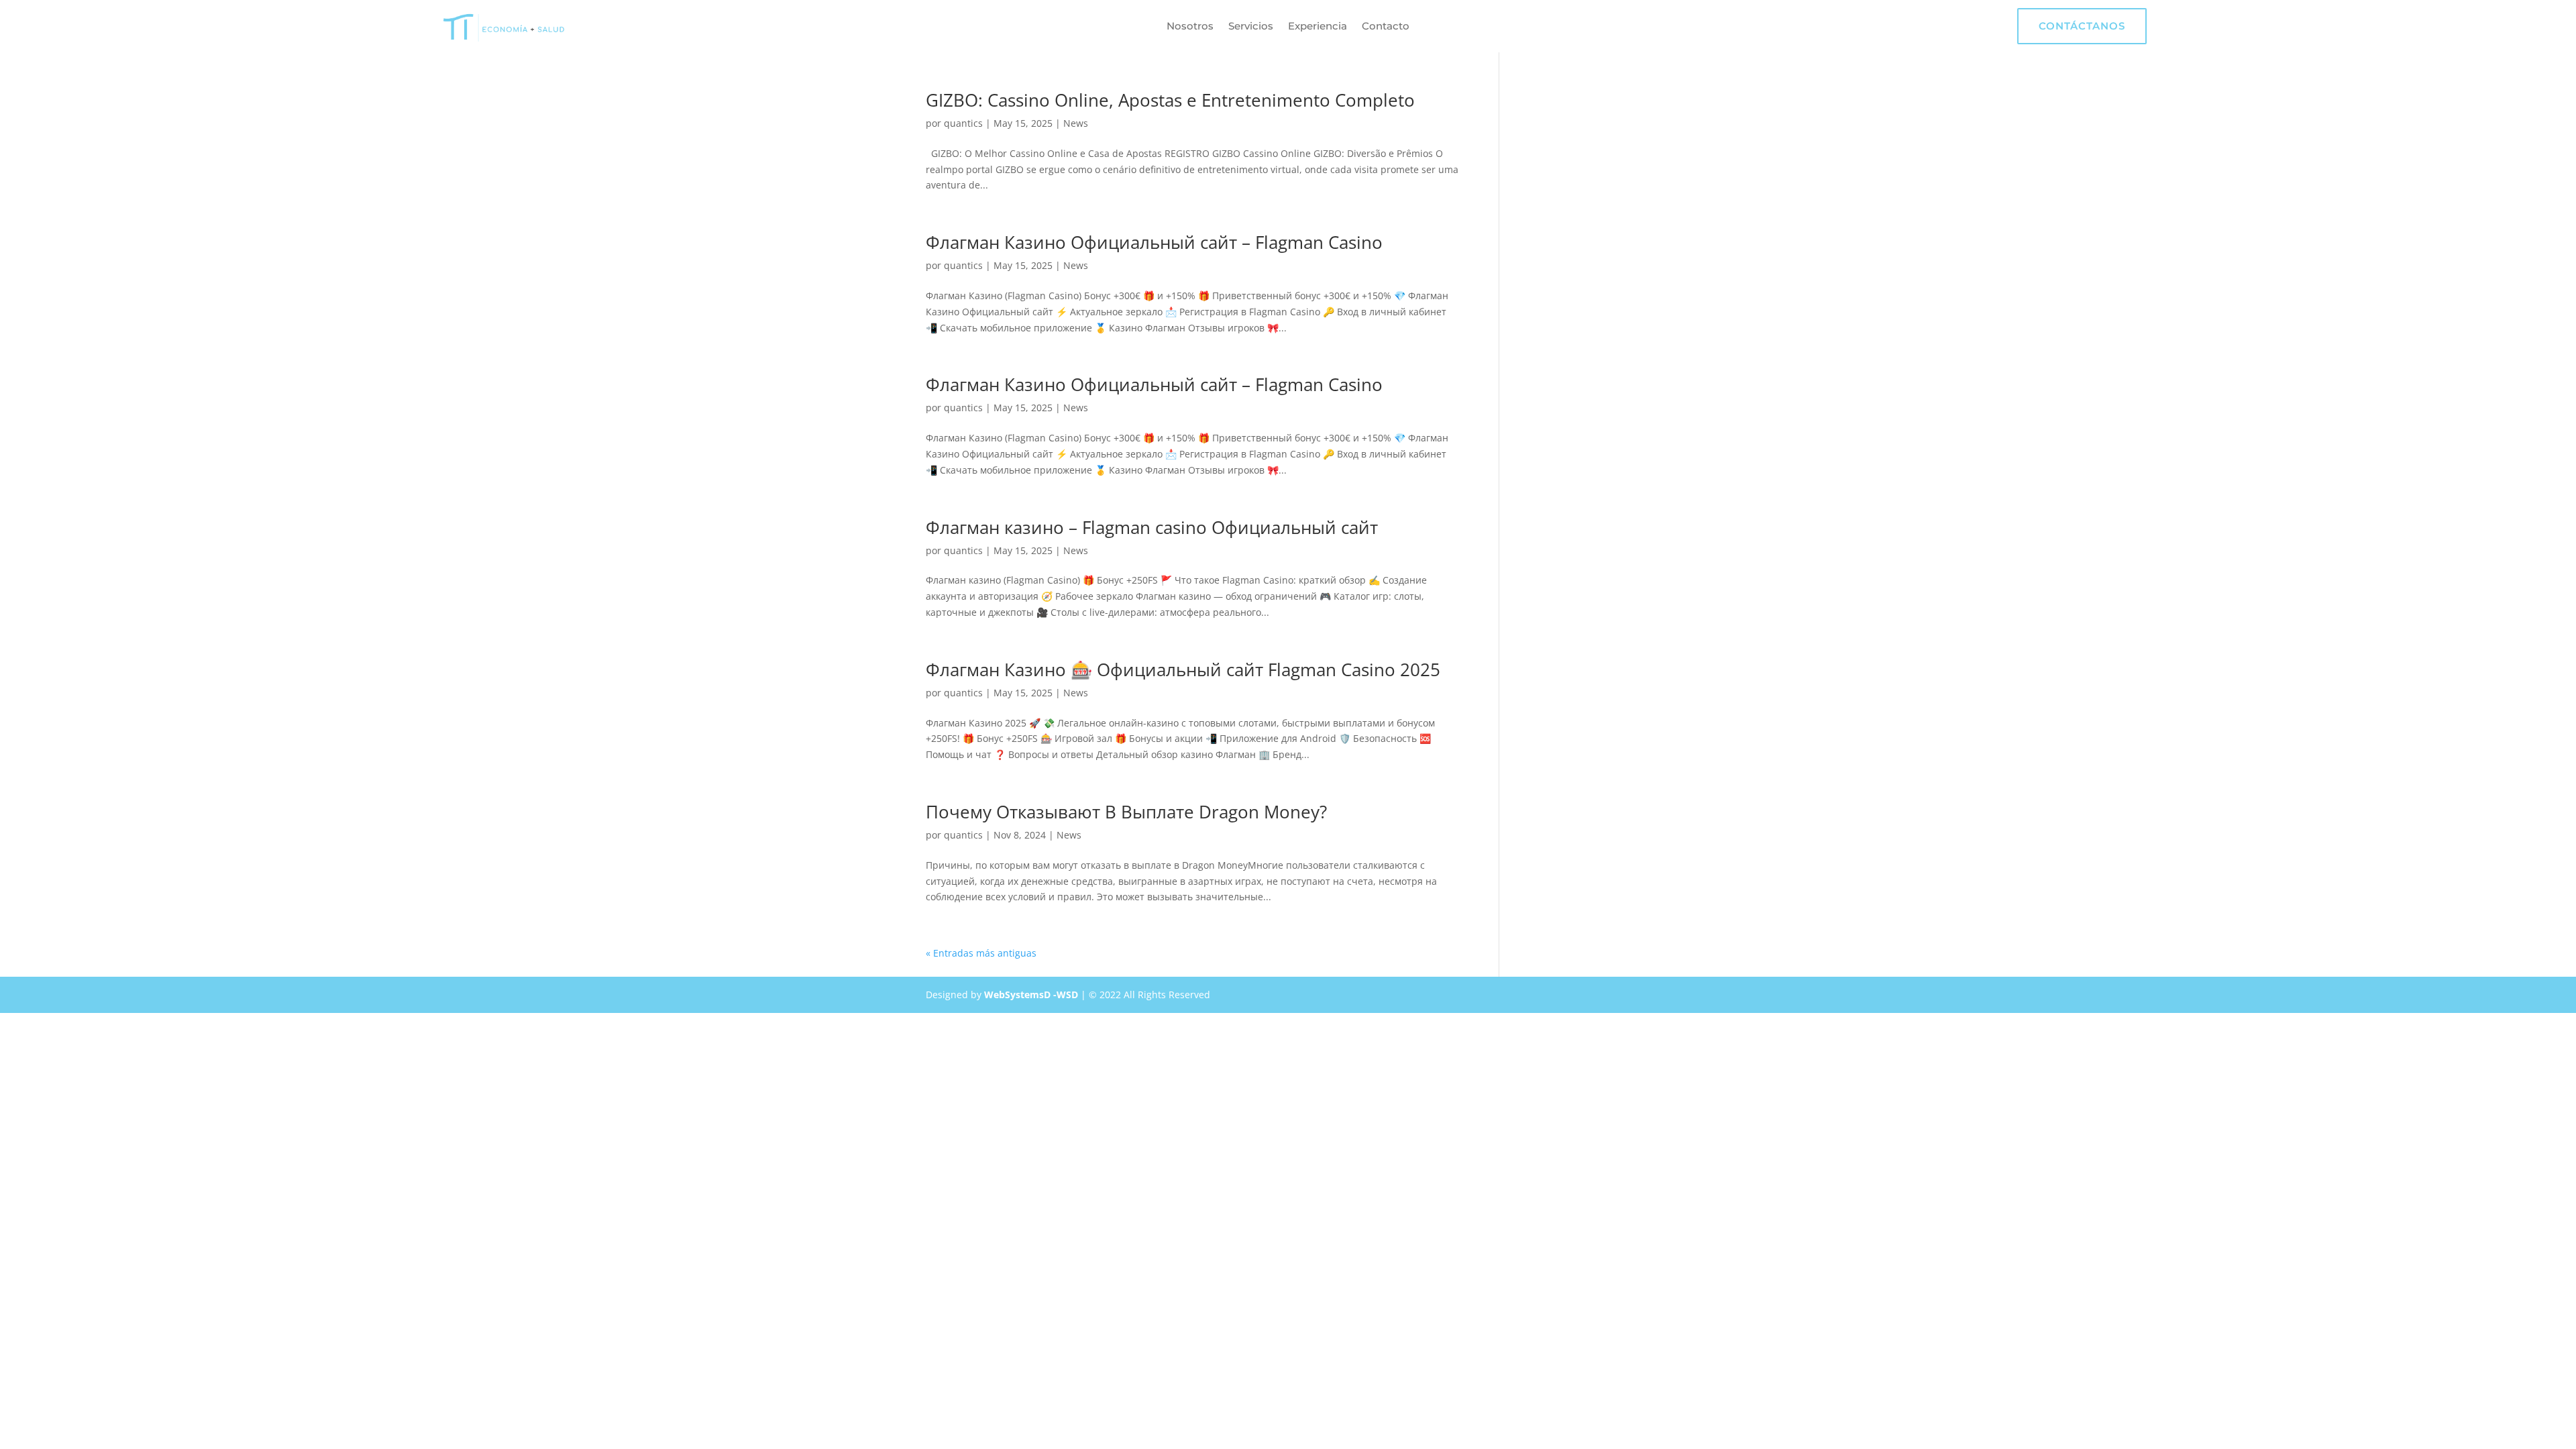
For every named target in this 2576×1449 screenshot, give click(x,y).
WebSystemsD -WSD (1031, 995)
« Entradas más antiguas (981, 953)
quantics (963, 123)
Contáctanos (2082, 26)
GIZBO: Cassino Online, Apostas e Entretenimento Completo (1170, 100)
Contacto (1386, 27)
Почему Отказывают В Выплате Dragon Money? (1126, 812)
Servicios (1251, 27)
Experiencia (1318, 27)
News (1076, 123)
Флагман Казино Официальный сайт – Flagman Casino (1154, 242)
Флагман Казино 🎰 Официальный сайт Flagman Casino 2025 (1183, 669)
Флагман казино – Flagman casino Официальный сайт (1152, 527)
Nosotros (1190, 27)
